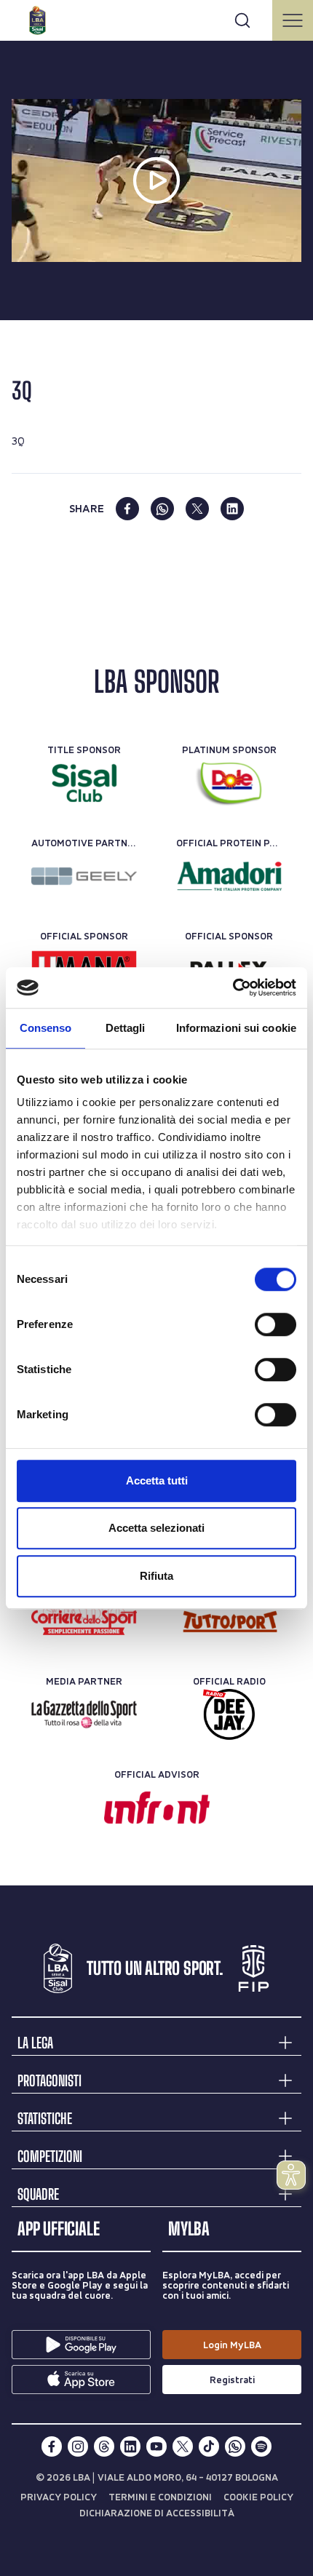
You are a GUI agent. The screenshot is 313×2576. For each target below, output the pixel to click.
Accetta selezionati (156, 1528)
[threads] (104, 2446)
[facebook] (127, 509)
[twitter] (197, 509)
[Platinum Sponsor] (229, 783)
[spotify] (261, 2446)
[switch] (276, 1324)
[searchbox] (156, 18)
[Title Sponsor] (84, 783)
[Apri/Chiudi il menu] (293, 20)
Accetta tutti (157, 1480)
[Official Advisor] (157, 1808)
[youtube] (156, 2446)
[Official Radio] (229, 1714)
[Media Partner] (84, 1621)
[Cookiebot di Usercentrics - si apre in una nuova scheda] (233, 987)
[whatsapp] (162, 509)
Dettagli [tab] (126, 1028)
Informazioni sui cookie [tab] (236, 1028)
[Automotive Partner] (84, 876)
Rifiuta (156, 1576)
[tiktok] (209, 2446)
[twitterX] (183, 2446)
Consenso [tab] (46, 1028)
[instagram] (78, 2446)
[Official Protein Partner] (229, 876)
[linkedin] (232, 509)
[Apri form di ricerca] (242, 20)
